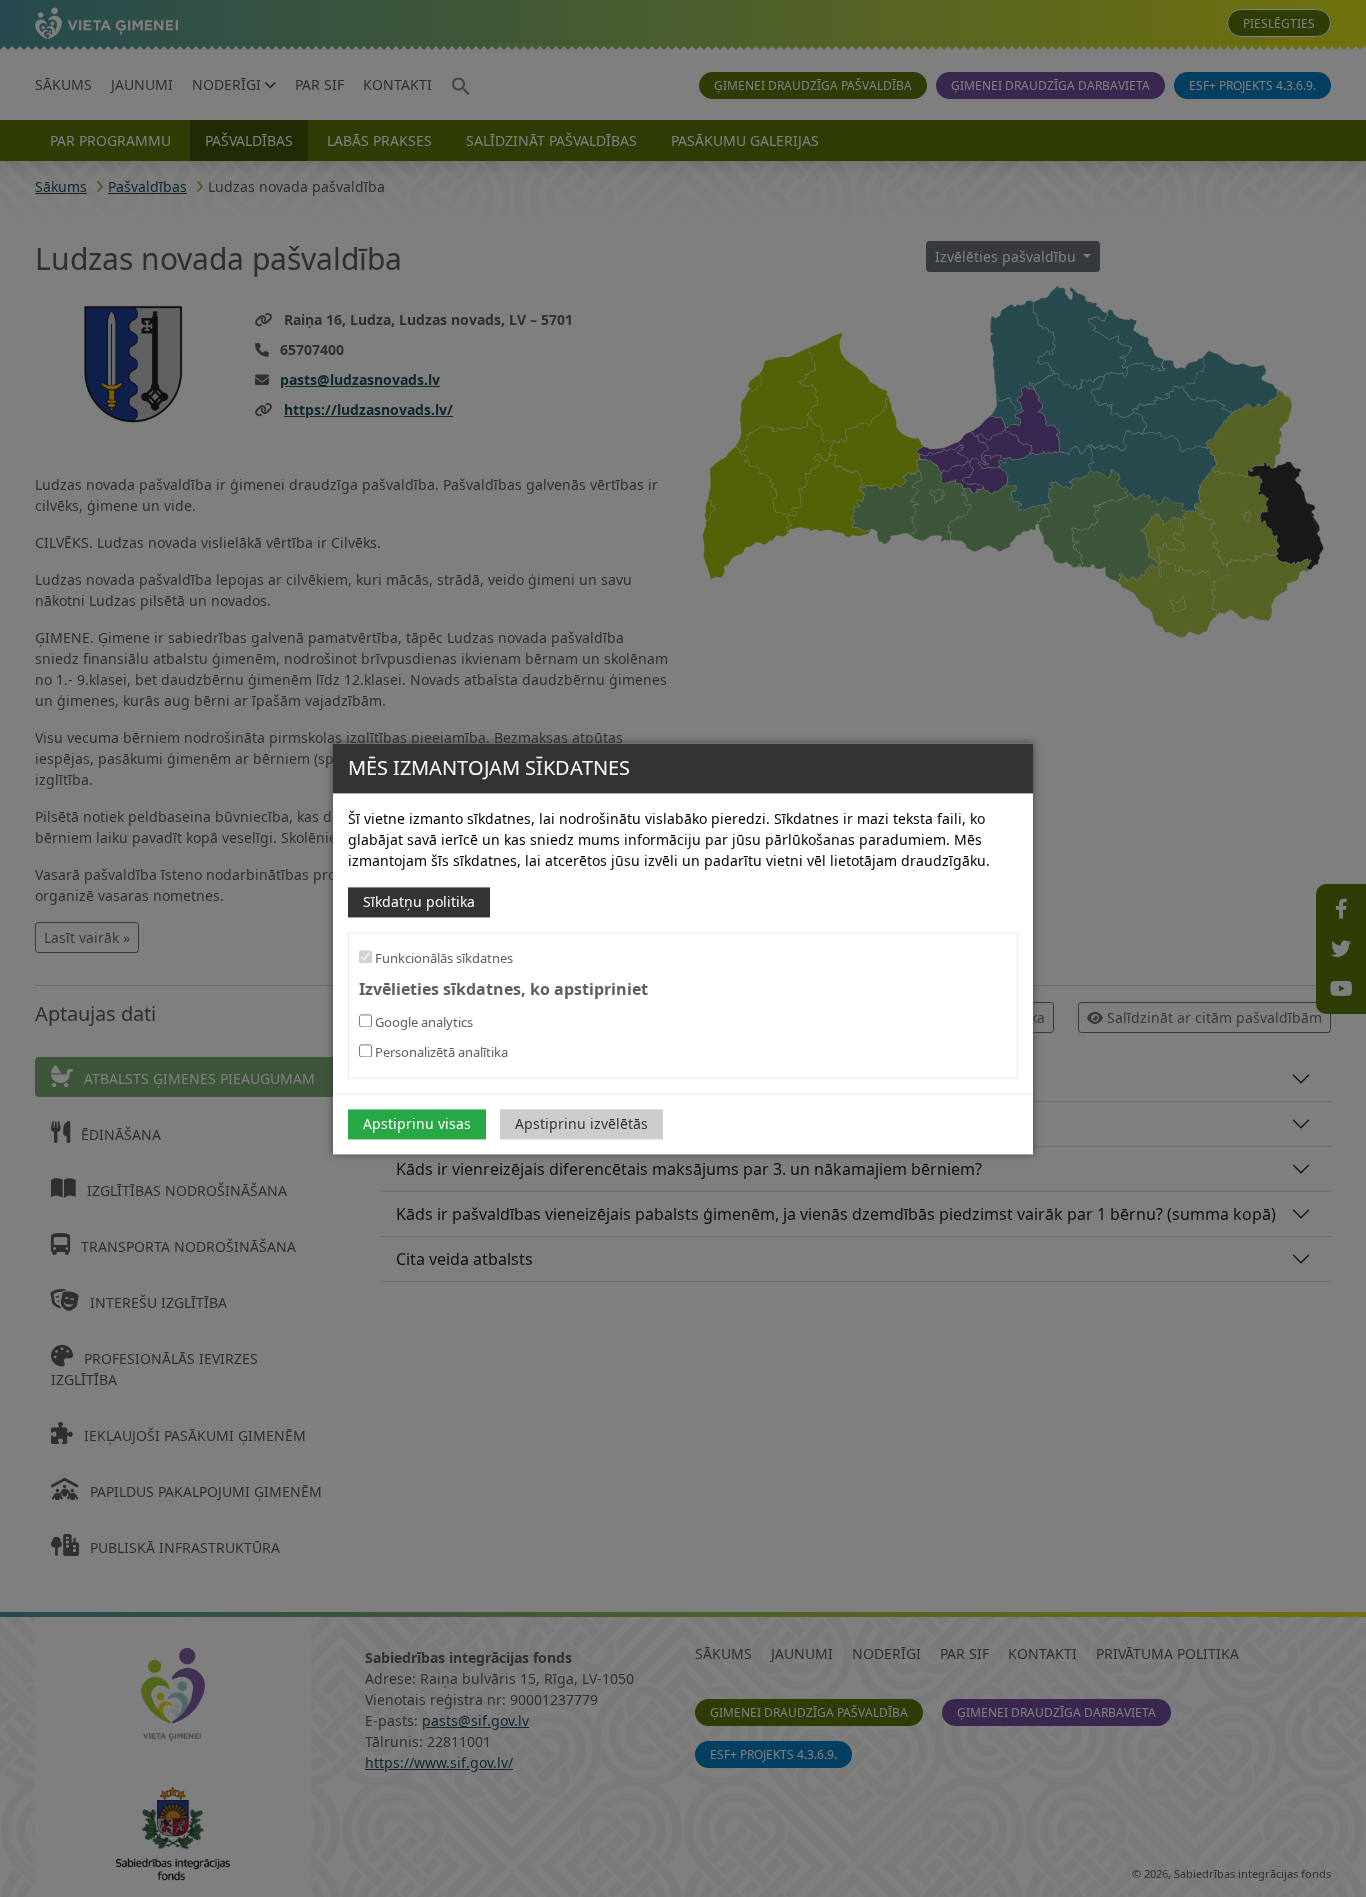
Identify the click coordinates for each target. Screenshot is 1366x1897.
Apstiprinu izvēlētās (581, 1123)
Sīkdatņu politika (419, 901)
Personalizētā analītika (440, 1052)
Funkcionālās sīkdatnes (442, 958)
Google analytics (422, 1022)
